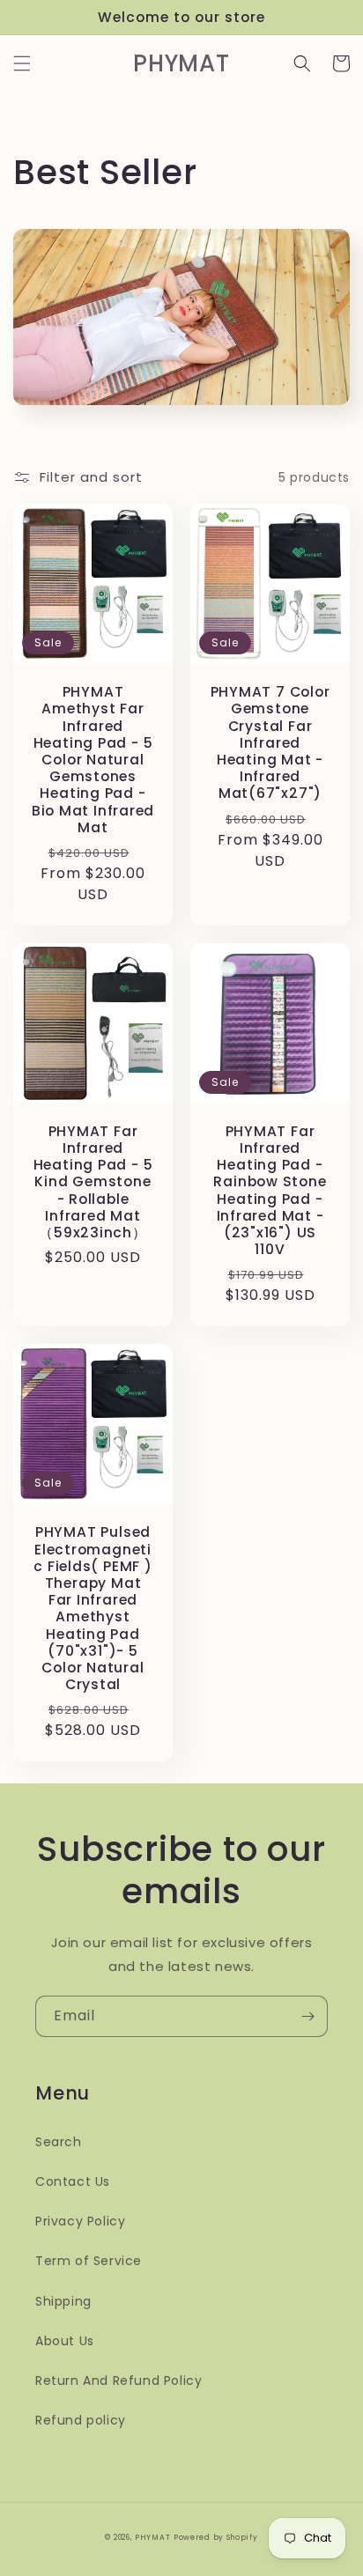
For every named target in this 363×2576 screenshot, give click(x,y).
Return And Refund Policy (119, 2380)
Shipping (63, 2301)
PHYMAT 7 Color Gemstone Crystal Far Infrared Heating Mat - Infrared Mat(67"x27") (270, 742)
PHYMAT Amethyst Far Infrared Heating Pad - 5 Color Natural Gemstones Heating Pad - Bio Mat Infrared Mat (93, 760)
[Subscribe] (307, 2016)
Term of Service (89, 2261)
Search (59, 2142)
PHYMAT (152, 2537)
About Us (65, 2341)
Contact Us (73, 2181)
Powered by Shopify (216, 2537)
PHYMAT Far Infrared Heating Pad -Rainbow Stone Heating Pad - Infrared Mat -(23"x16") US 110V (270, 1191)
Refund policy (81, 2420)
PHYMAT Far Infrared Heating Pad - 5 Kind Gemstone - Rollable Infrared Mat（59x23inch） (93, 1182)
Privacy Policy (80, 2221)
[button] (22, 63)
